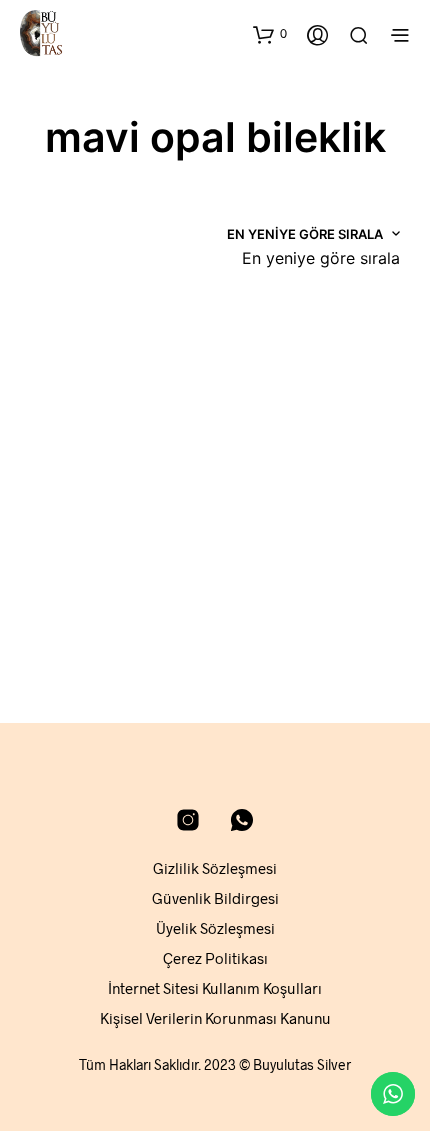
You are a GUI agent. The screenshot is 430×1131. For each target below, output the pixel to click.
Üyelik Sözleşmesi (215, 928)
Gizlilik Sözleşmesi (215, 868)
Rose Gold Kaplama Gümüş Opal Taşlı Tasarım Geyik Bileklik (98, 563)
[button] (270, 34)
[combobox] (321, 258)
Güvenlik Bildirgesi (215, 898)
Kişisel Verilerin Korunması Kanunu (215, 1018)
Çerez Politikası (215, 958)
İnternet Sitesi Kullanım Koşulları (215, 988)
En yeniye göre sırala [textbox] (321, 258)
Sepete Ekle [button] (77, 629)
